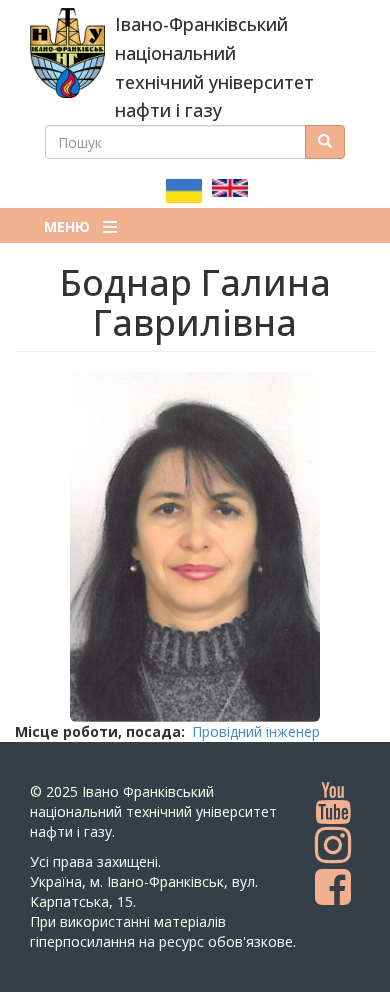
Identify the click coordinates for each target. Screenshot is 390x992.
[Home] (67, 53)
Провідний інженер (256, 731)
